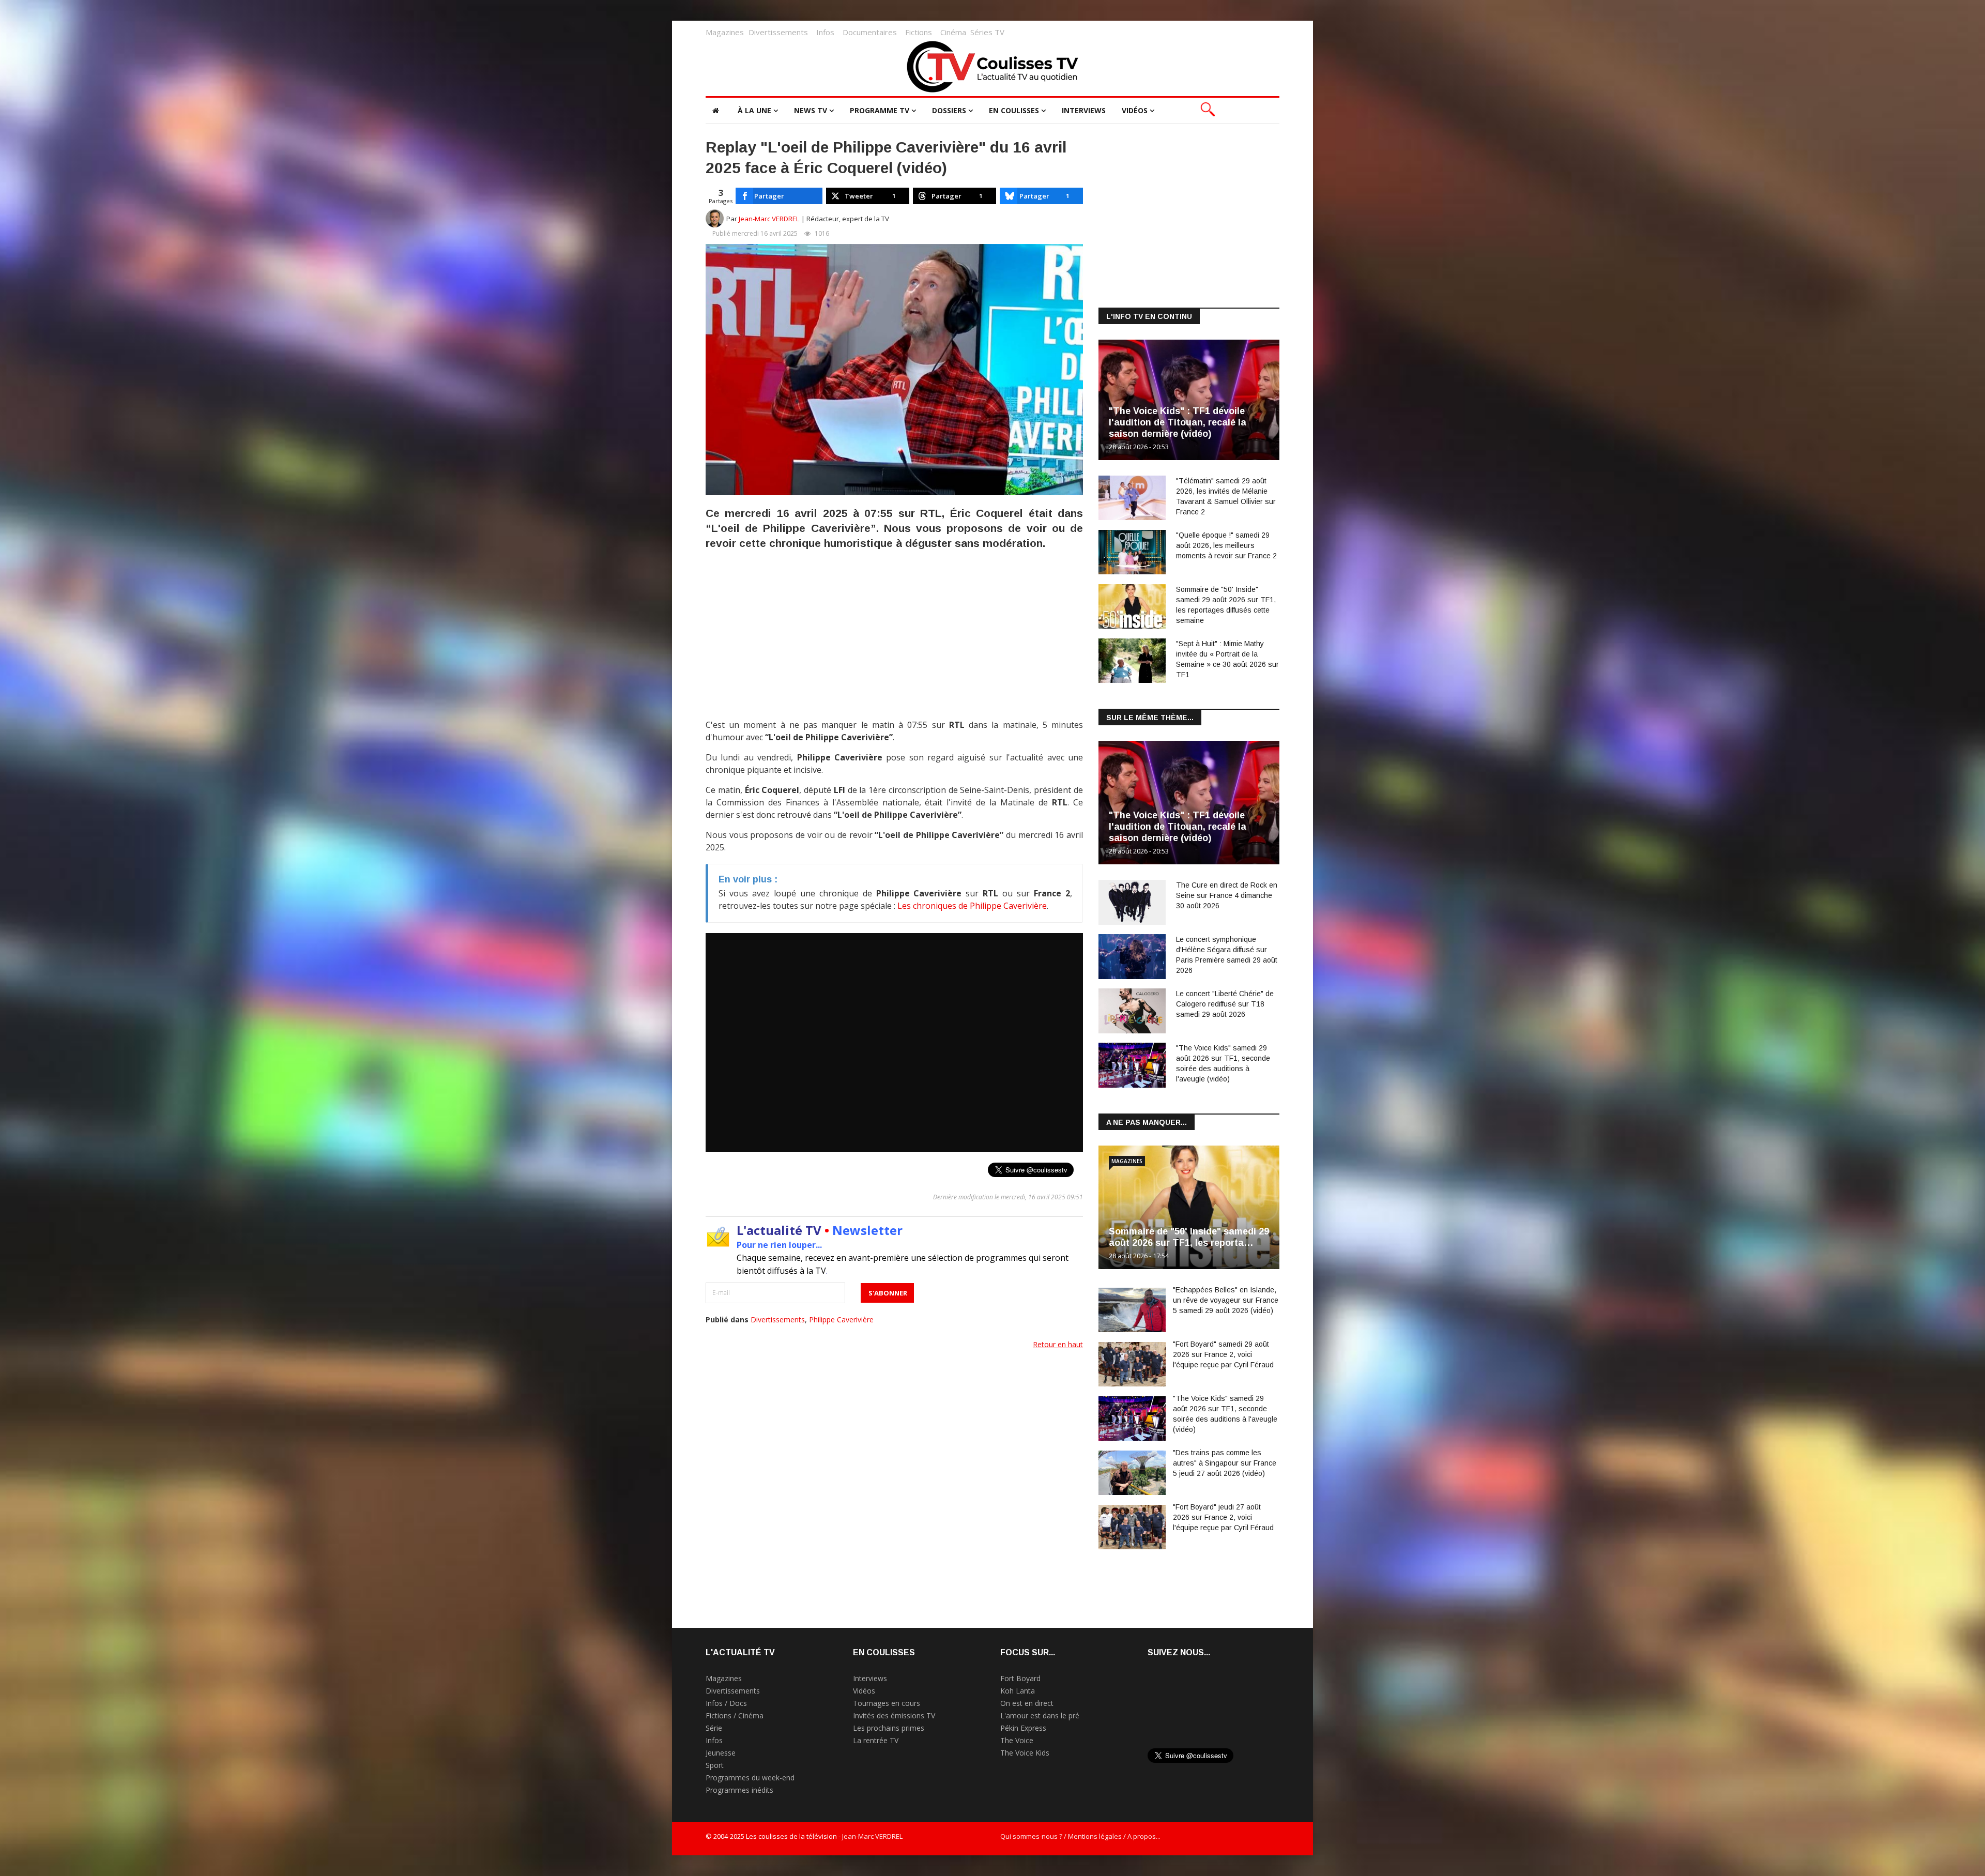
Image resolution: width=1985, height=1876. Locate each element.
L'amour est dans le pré (1040, 1715)
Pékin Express (1023, 1728)
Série (714, 1728)
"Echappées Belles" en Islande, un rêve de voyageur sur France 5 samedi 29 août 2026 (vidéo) (1226, 1300)
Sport (715, 1765)
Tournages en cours (887, 1703)
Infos (825, 32)
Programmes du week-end (750, 1778)
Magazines (725, 32)
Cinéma (953, 32)
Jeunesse (721, 1753)
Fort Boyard (1020, 1678)
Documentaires (870, 32)
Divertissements (778, 32)
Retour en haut (1058, 1344)
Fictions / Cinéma (735, 1715)
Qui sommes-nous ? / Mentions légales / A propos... (1080, 1836)
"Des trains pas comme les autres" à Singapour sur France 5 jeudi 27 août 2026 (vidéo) (1225, 1463)
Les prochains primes (889, 1728)
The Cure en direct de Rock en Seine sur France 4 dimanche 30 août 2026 (1227, 895)
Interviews (1084, 110)
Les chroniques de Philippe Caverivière (972, 906)
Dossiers (949, 110)
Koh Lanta (1018, 1691)
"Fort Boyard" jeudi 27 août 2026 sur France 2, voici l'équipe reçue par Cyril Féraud (1223, 1517)
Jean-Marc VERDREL (769, 219)
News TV (811, 110)
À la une (754, 110)
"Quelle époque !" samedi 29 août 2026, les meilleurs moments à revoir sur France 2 (1226, 545)
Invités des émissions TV (894, 1715)
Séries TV (987, 32)
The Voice (1017, 1740)
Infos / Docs (726, 1703)
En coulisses (1014, 110)
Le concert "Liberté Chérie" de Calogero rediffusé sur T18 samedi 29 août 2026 (1225, 1004)
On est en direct (1027, 1703)
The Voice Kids (1025, 1753)
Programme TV (880, 110)
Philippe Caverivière (841, 1320)
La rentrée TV (876, 1740)
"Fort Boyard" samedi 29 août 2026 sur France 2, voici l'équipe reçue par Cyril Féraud (1223, 1354)
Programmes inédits (739, 1790)
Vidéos (1135, 110)
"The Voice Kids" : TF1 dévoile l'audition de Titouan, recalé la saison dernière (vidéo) (1178, 422)
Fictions (919, 32)
